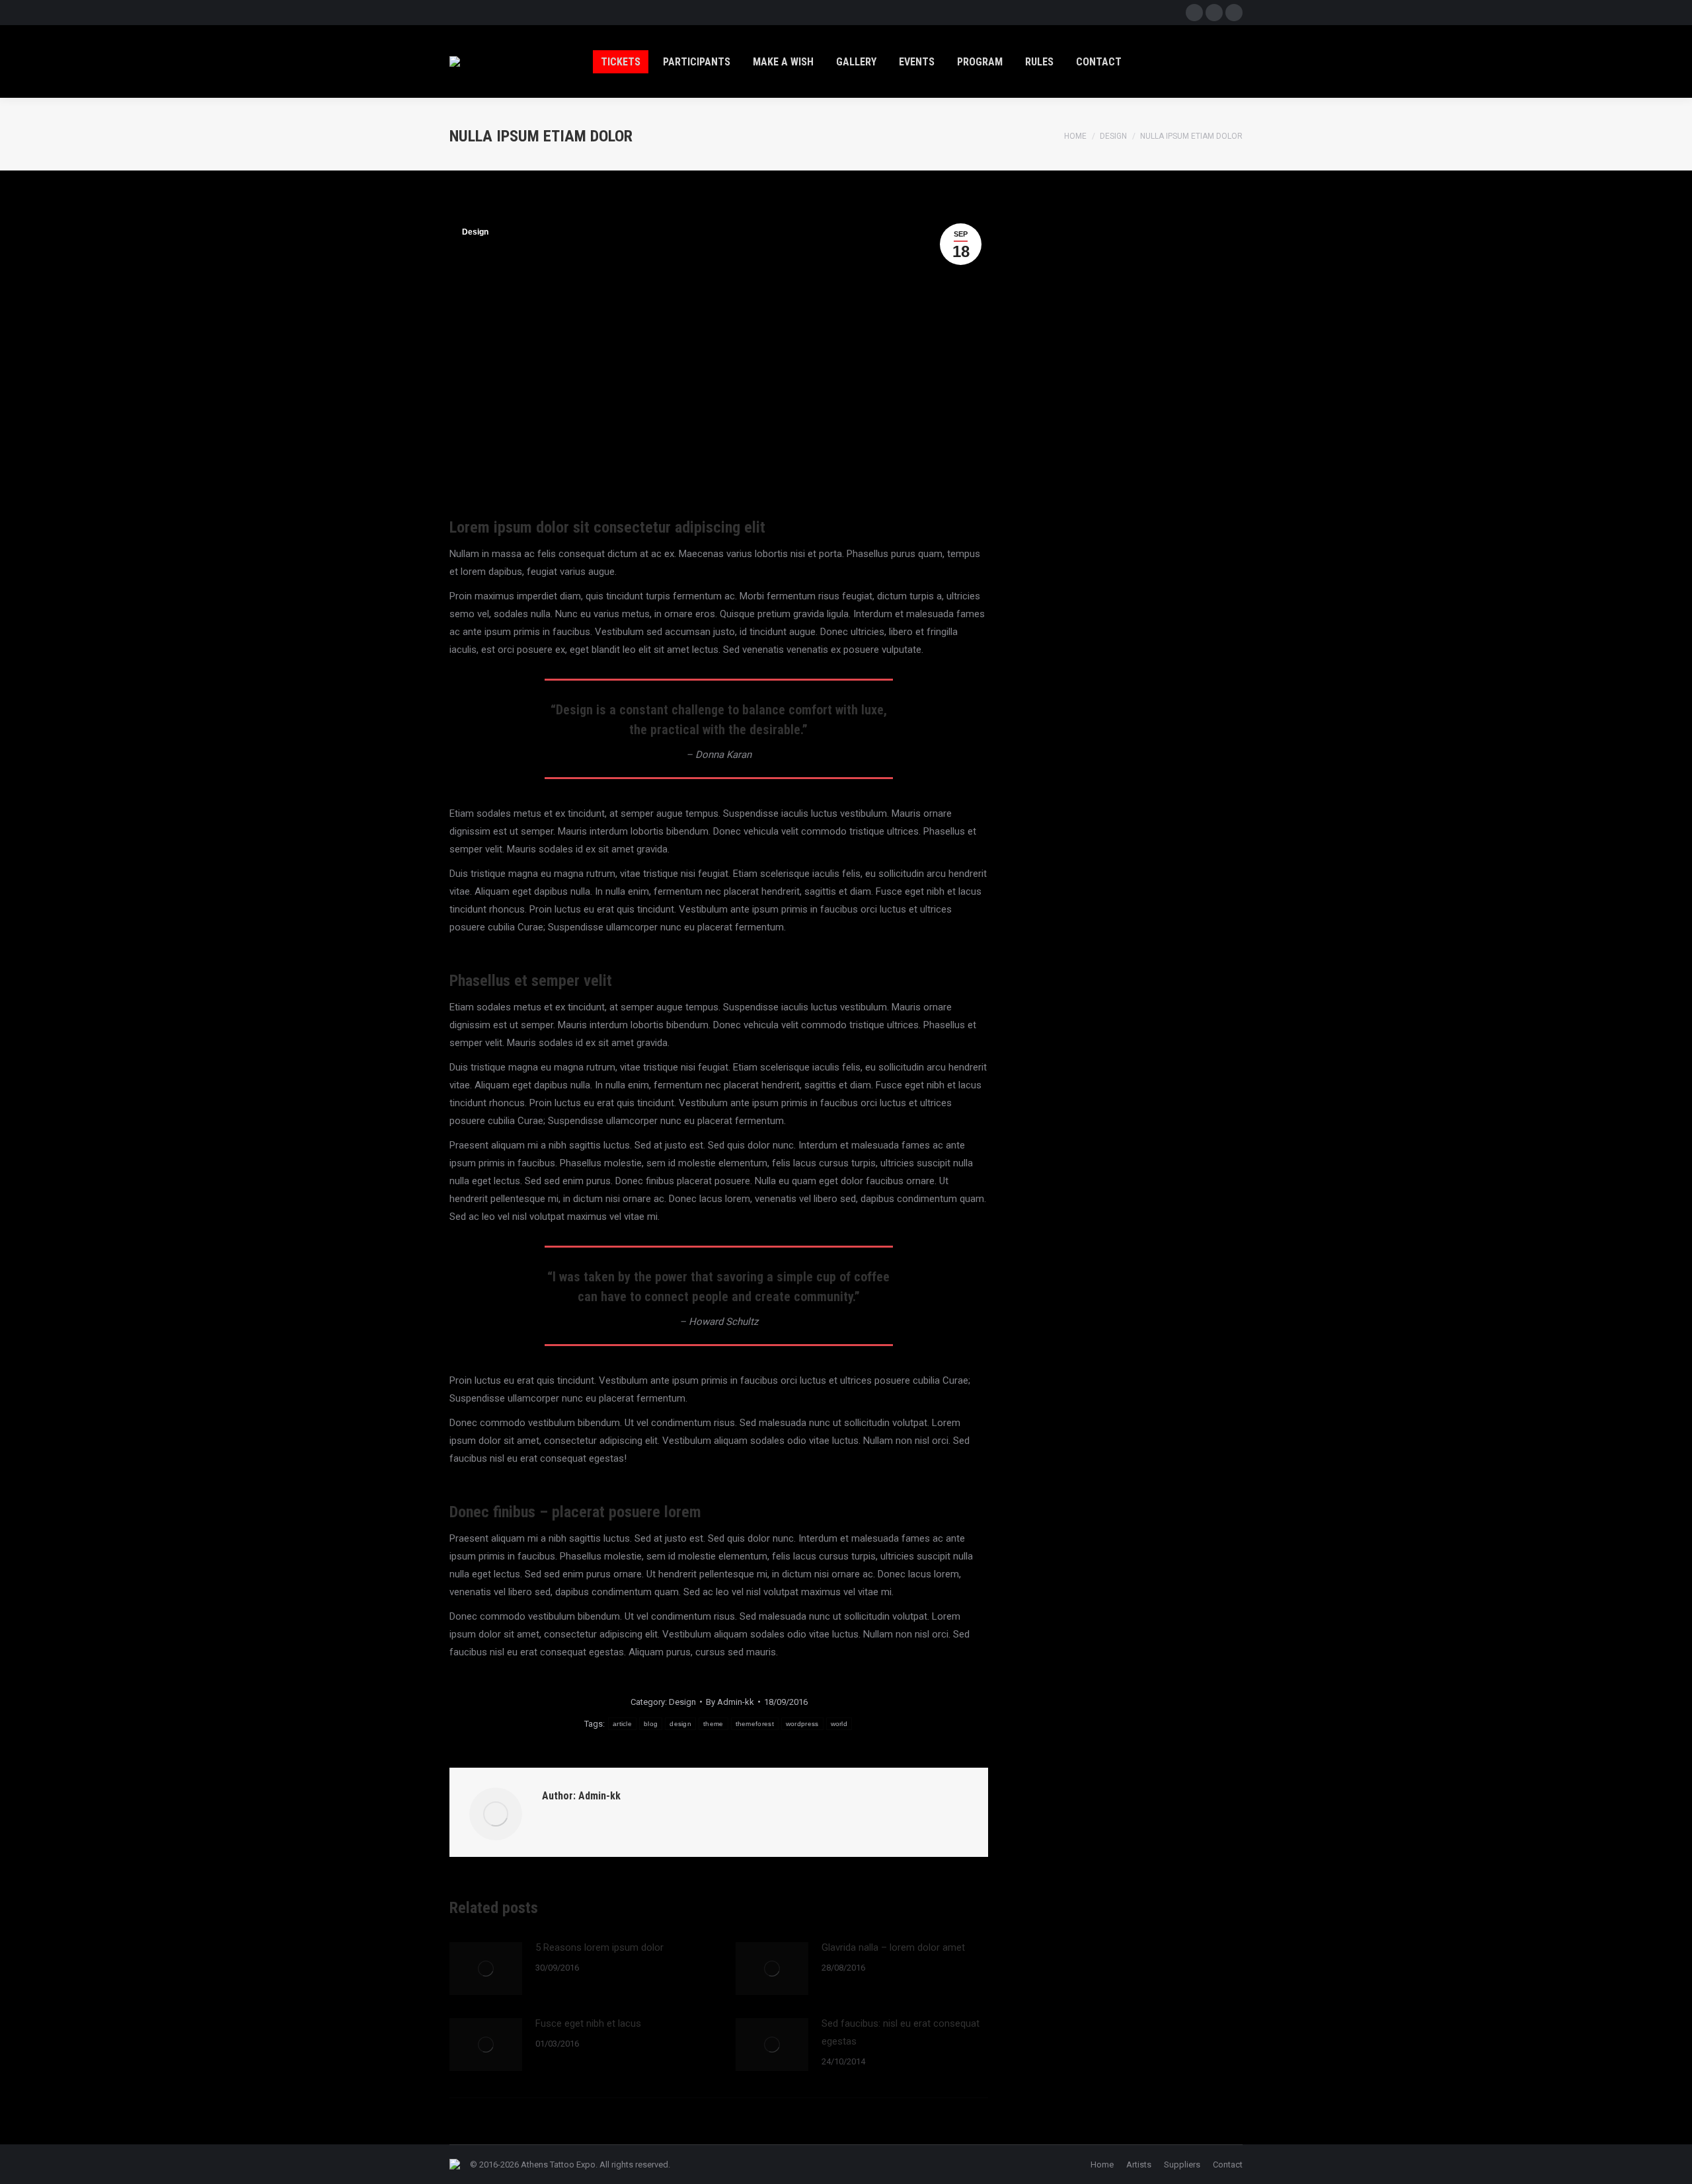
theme (713, 1724)
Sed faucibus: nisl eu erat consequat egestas (901, 2032)
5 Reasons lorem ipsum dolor (599, 1947)
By (730, 1702)
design (680, 1724)
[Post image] (486, 1969)
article (622, 1724)
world (839, 1724)
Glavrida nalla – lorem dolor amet (893, 1947)
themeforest (755, 1724)
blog (651, 1724)
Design (475, 232)
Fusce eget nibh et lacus (588, 2023)
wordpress (802, 1724)
